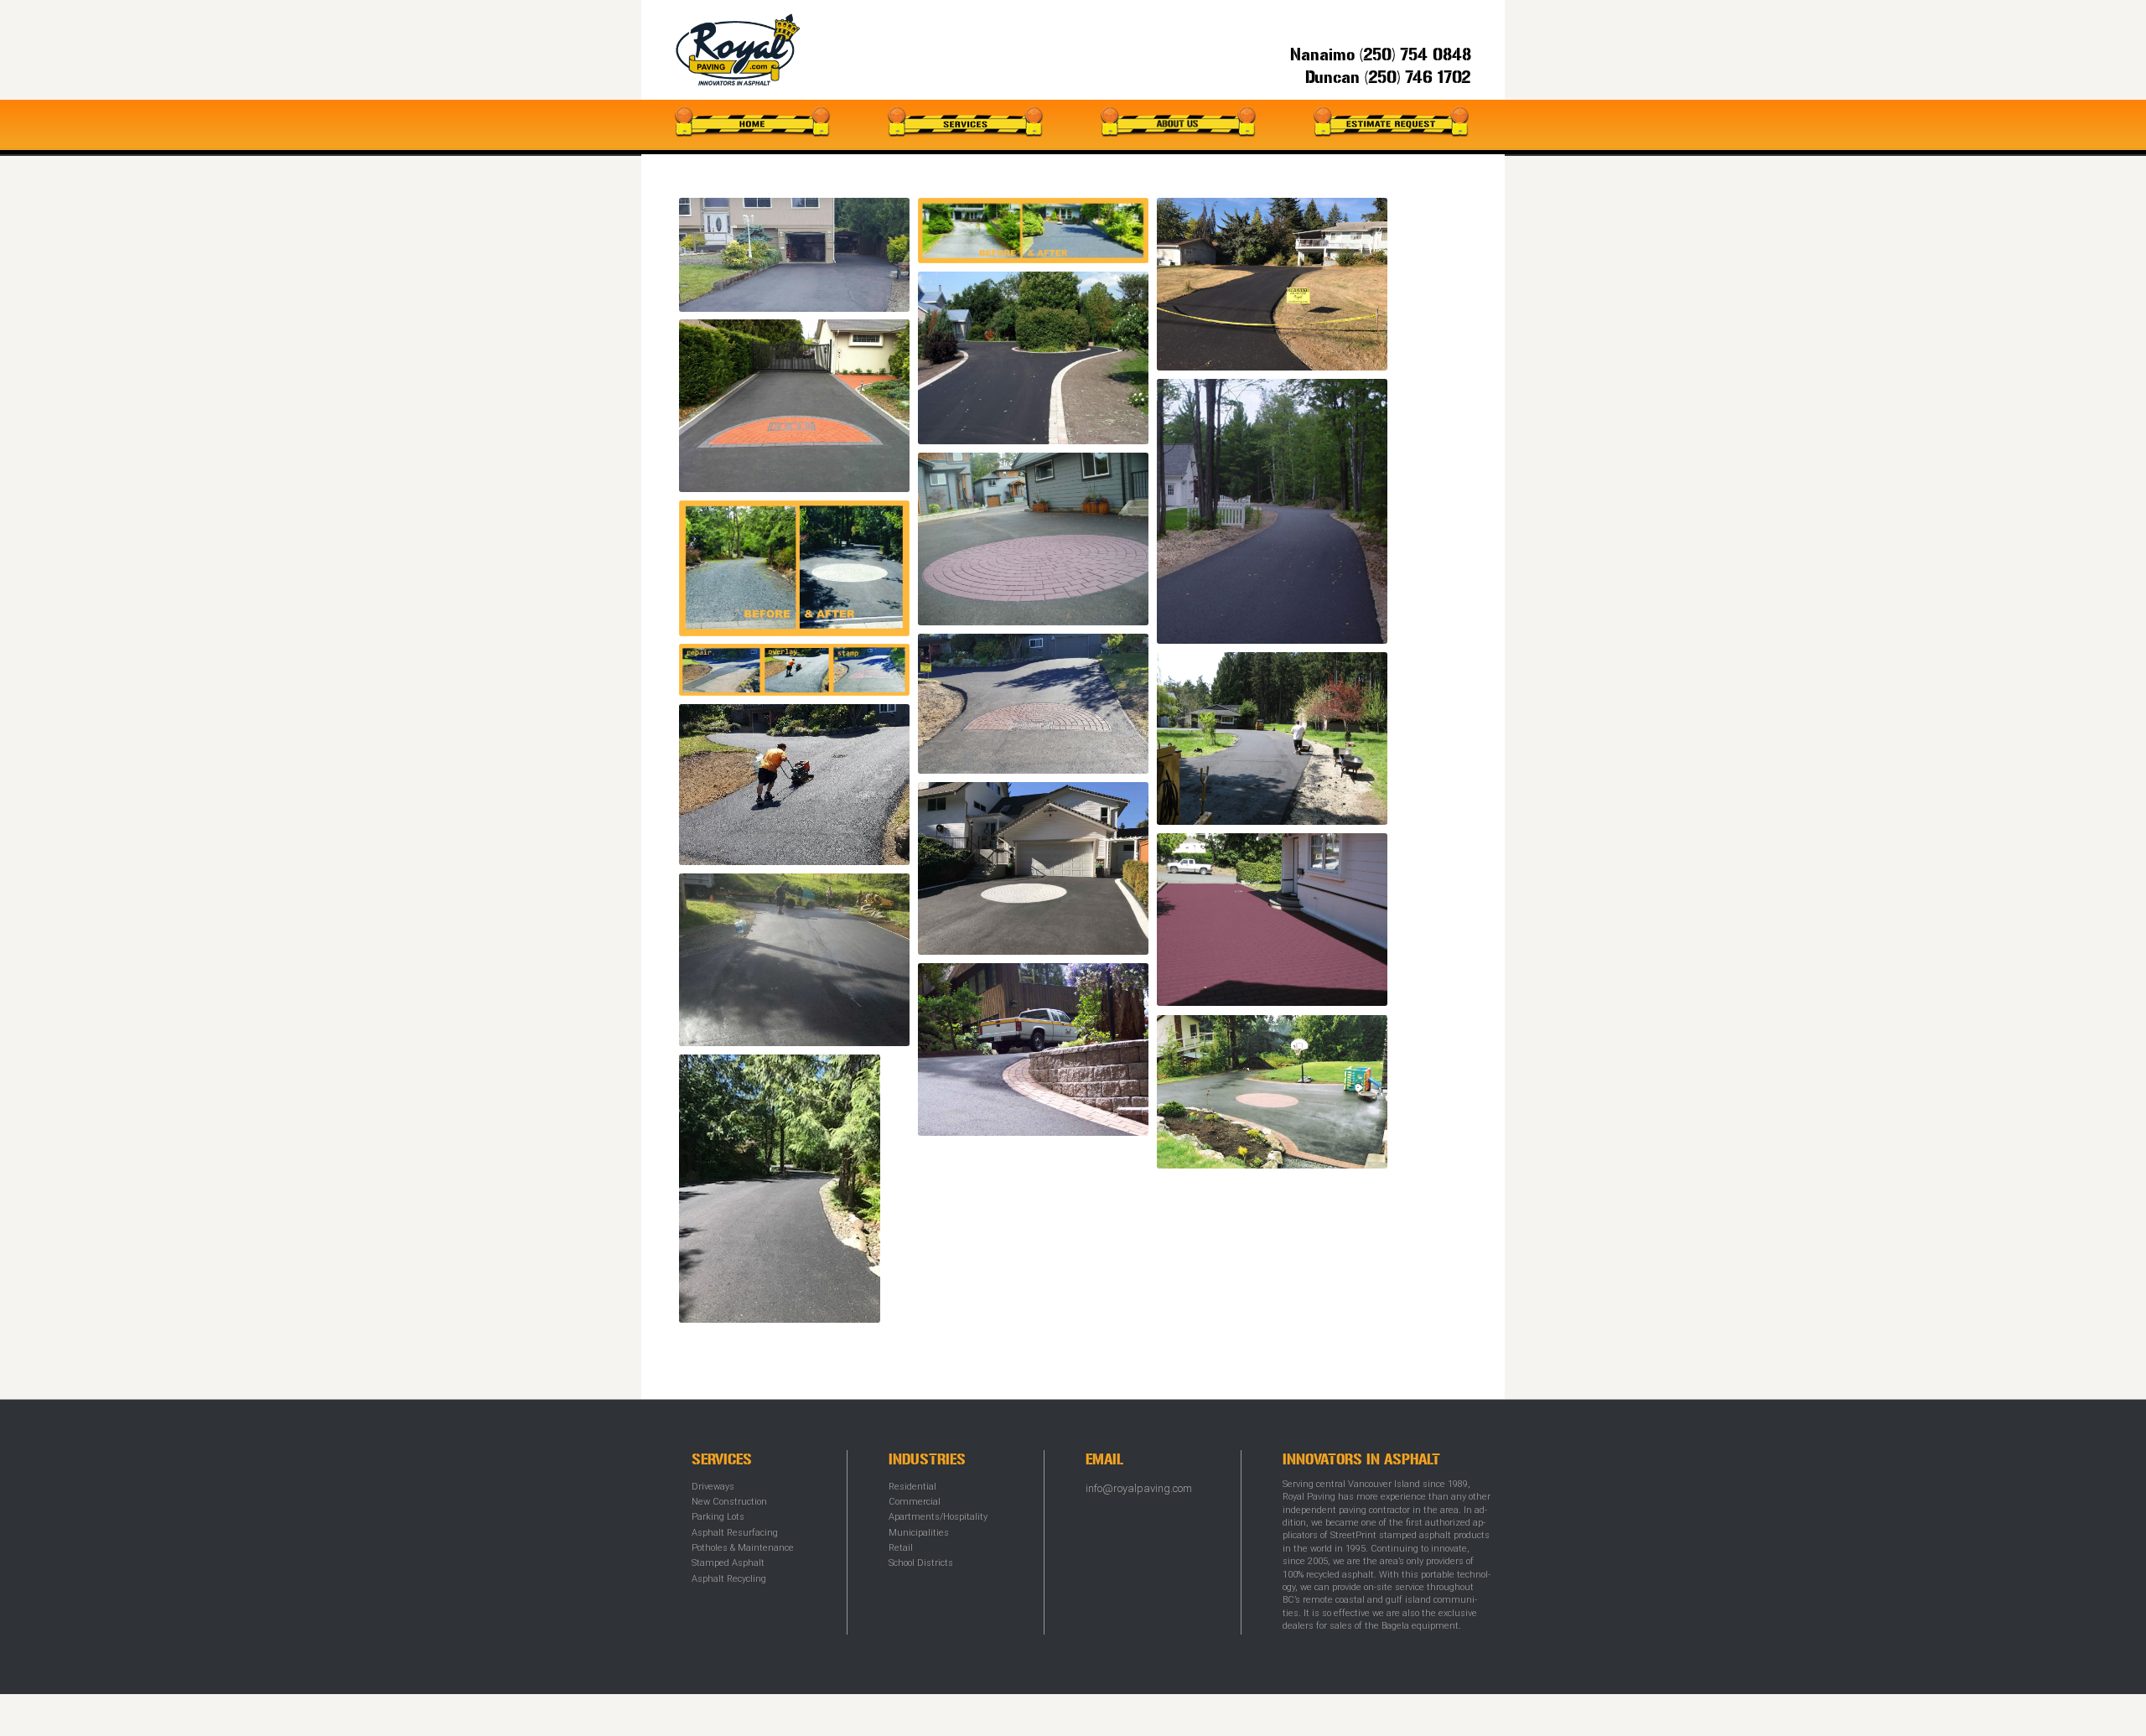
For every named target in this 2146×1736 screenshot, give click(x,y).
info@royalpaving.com (1139, 1488)
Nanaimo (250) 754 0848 (1381, 55)
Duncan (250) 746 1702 (1388, 78)
